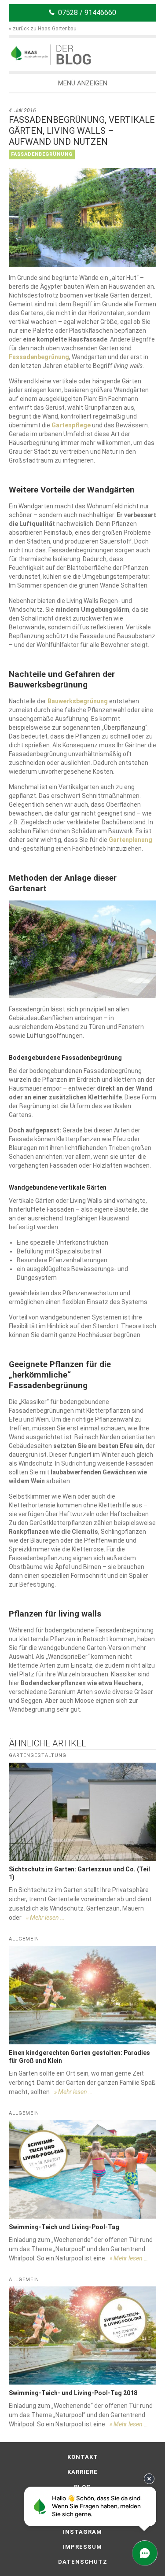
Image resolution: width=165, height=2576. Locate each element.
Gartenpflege (71, 425)
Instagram (82, 2532)
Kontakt (83, 2457)
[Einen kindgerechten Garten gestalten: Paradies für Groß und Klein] (82, 1995)
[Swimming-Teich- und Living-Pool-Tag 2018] (82, 2335)
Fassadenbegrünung (42, 154)
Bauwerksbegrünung (78, 701)
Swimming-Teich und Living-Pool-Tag (64, 2227)
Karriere (82, 2472)
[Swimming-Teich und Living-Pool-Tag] (82, 2169)
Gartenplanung (130, 840)
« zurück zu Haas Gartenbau (43, 29)
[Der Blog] (29, 53)
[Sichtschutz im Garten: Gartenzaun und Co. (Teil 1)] (82, 1812)
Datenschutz (83, 2562)
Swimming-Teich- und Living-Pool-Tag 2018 (73, 2393)
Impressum (82, 2547)
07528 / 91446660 (87, 13)
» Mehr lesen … (45, 1918)
